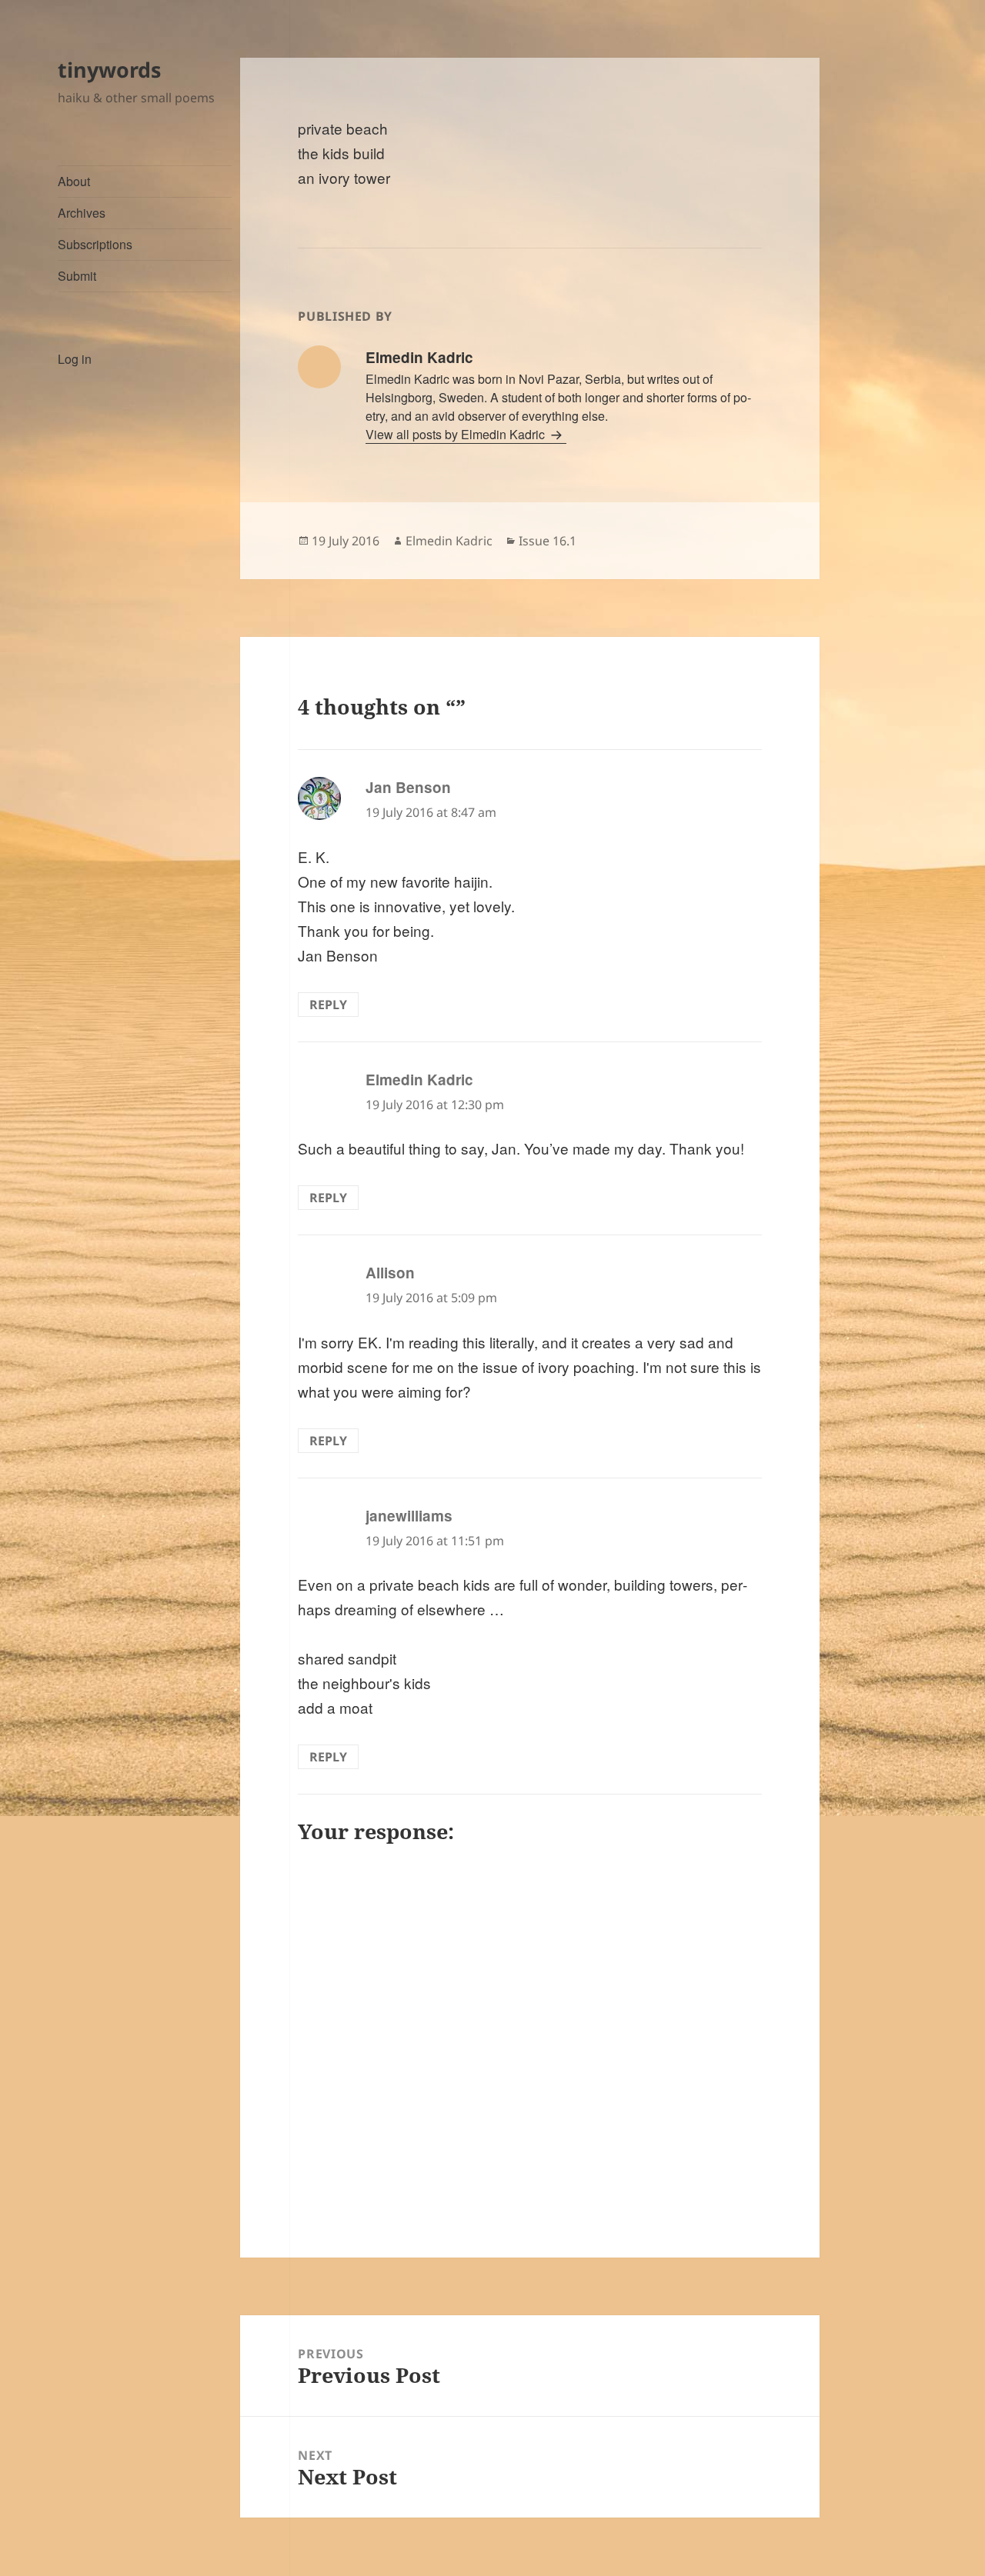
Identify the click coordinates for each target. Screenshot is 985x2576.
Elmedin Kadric (449, 541)
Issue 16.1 (548, 541)
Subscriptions (95, 244)
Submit (77, 276)
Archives (82, 213)
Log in (75, 359)
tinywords (109, 70)
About (74, 181)
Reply (328, 1005)
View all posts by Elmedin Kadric (457, 434)
